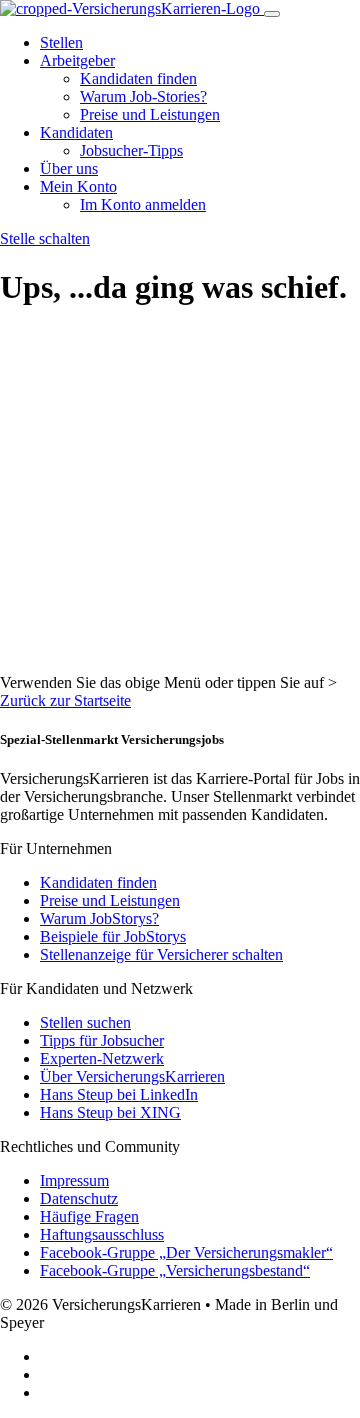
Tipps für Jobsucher (102, 1040)
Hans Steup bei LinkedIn (119, 1094)
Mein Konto (78, 186)
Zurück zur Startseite (65, 700)
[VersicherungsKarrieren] (132, 8)
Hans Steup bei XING (110, 1112)
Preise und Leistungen (150, 114)
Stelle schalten (45, 238)
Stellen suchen (85, 1022)
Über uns (69, 168)
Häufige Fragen (89, 1216)
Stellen (61, 42)
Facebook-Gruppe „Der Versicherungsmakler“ (186, 1252)
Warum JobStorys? (99, 918)
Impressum (74, 1180)
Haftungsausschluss (102, 1234)
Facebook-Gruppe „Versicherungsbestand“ (175, 1270)
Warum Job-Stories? (143, 96)
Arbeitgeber (77, 60)
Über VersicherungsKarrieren (132, 1076)
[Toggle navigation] (272, 14)
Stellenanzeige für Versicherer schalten (161, 954)
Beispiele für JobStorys (113, 936)
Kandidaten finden (138, 78)
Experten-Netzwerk (102, 1058)
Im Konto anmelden (143, 204)
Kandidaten (76, 132)
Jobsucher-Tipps (131, 150)
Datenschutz (79, 1198)
